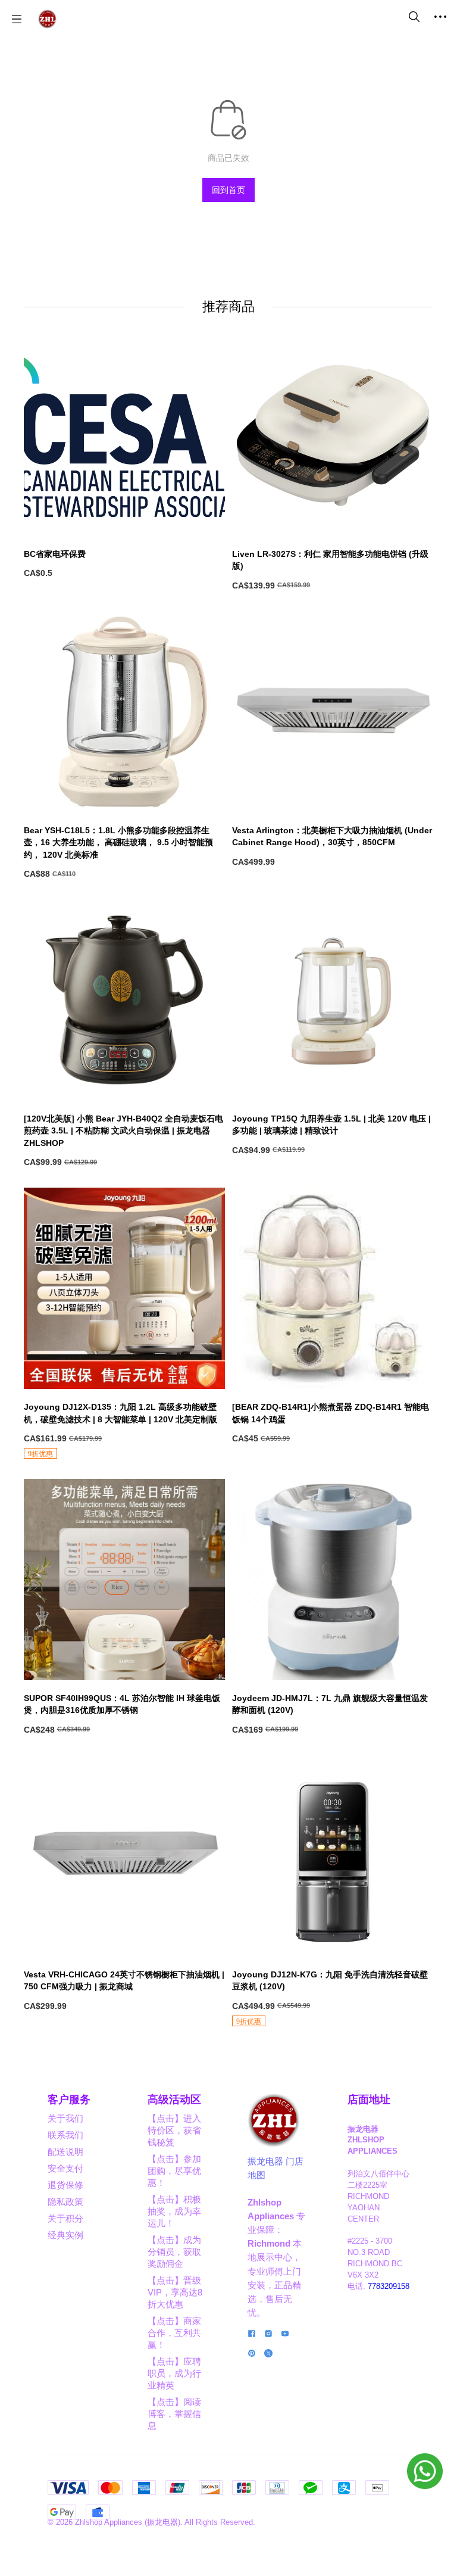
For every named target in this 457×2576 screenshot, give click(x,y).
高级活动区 (174, 2100)
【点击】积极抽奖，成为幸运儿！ (174, 2211)
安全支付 (65, 2168)
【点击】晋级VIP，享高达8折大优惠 (175, 2292)
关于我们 (65, 2118)
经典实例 (65, 2235)
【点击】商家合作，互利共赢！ (174, 2333)
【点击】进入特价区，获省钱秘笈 (174, 2130)
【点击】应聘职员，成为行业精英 (174, 2373)
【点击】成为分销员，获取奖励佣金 (174, 2252)
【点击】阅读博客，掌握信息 (174, 2414)
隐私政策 (65, 2202)
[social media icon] (252, 2335)
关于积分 (65, 2218)
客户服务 (69, 2100)
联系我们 (65, 2135)
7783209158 (389, 2287)
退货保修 (65, 2185)
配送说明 (65, 2152)
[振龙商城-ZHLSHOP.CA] (47, 19)
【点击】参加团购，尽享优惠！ (174, 2171)
